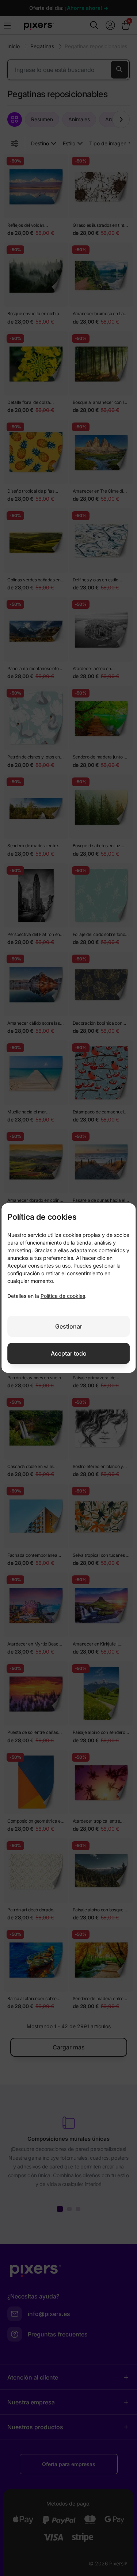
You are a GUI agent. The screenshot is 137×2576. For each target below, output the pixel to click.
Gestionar (69, 1326)
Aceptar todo (69, 1353)
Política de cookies (63, 1296)
